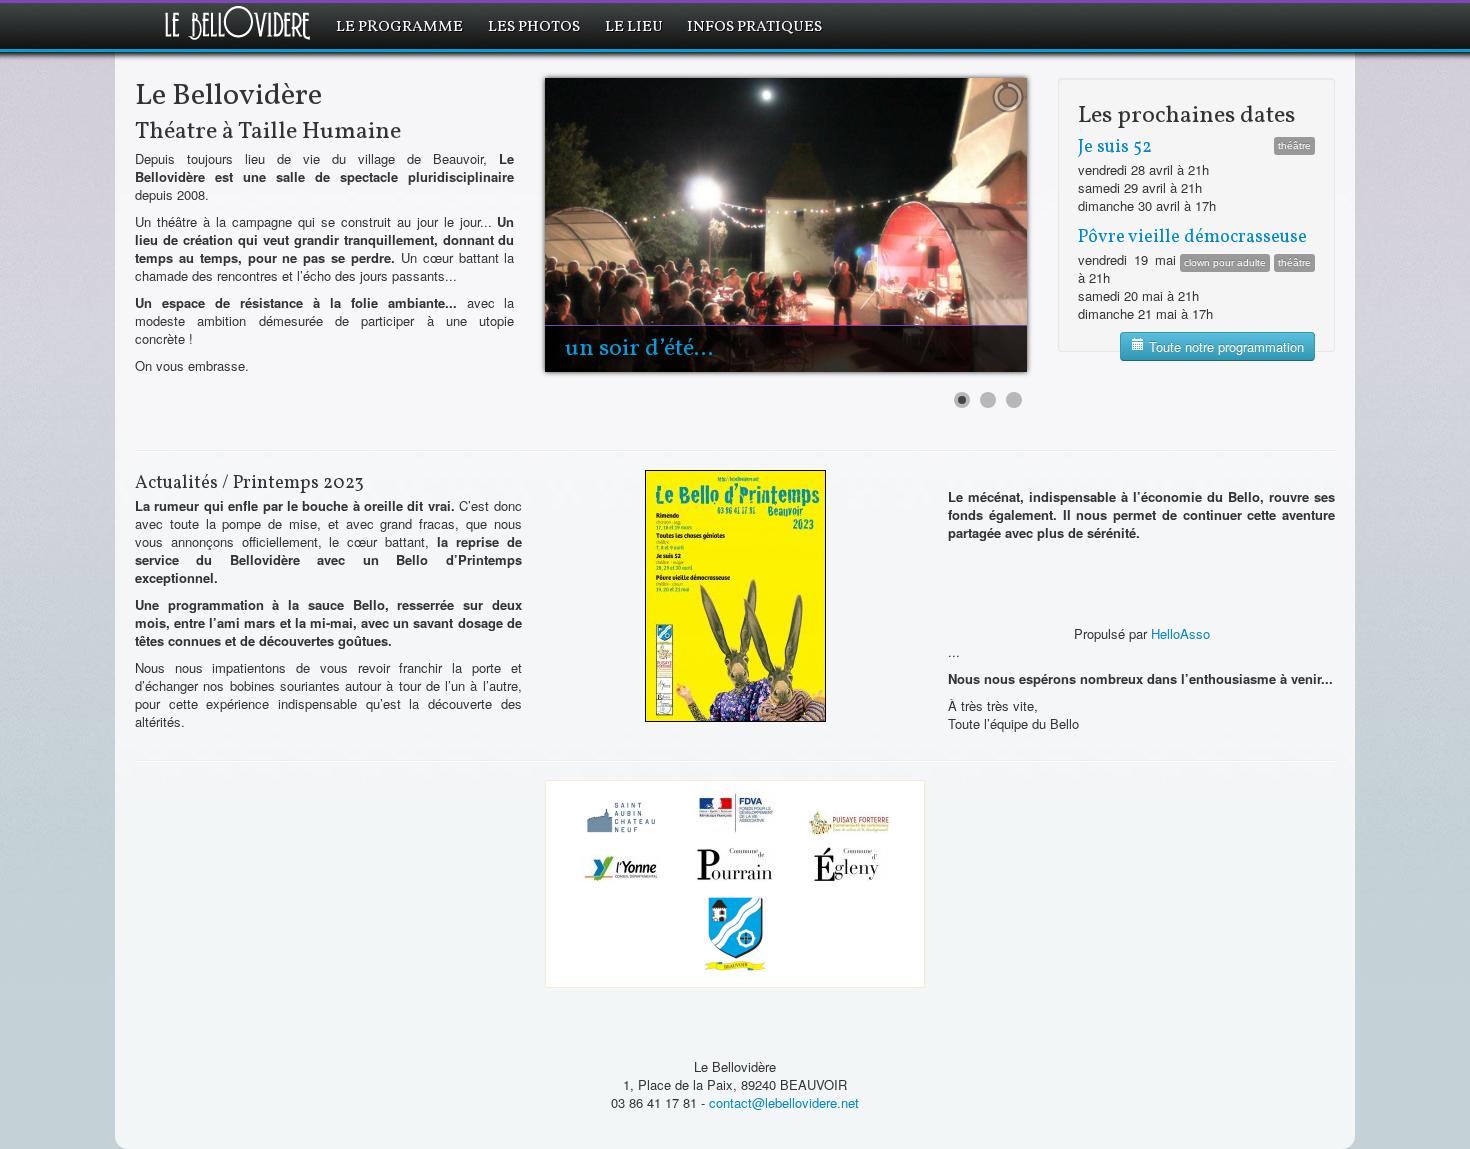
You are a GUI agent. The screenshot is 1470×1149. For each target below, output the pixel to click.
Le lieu (634, 27)
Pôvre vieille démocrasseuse (1192, 237)
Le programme (399, 27)
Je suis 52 (1115, 147)
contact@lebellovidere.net (784, 1102)
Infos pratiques (754, 27)
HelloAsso (1180, 633)
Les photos (534, 27)
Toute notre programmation (1224, 346)
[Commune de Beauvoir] (735, 936)
